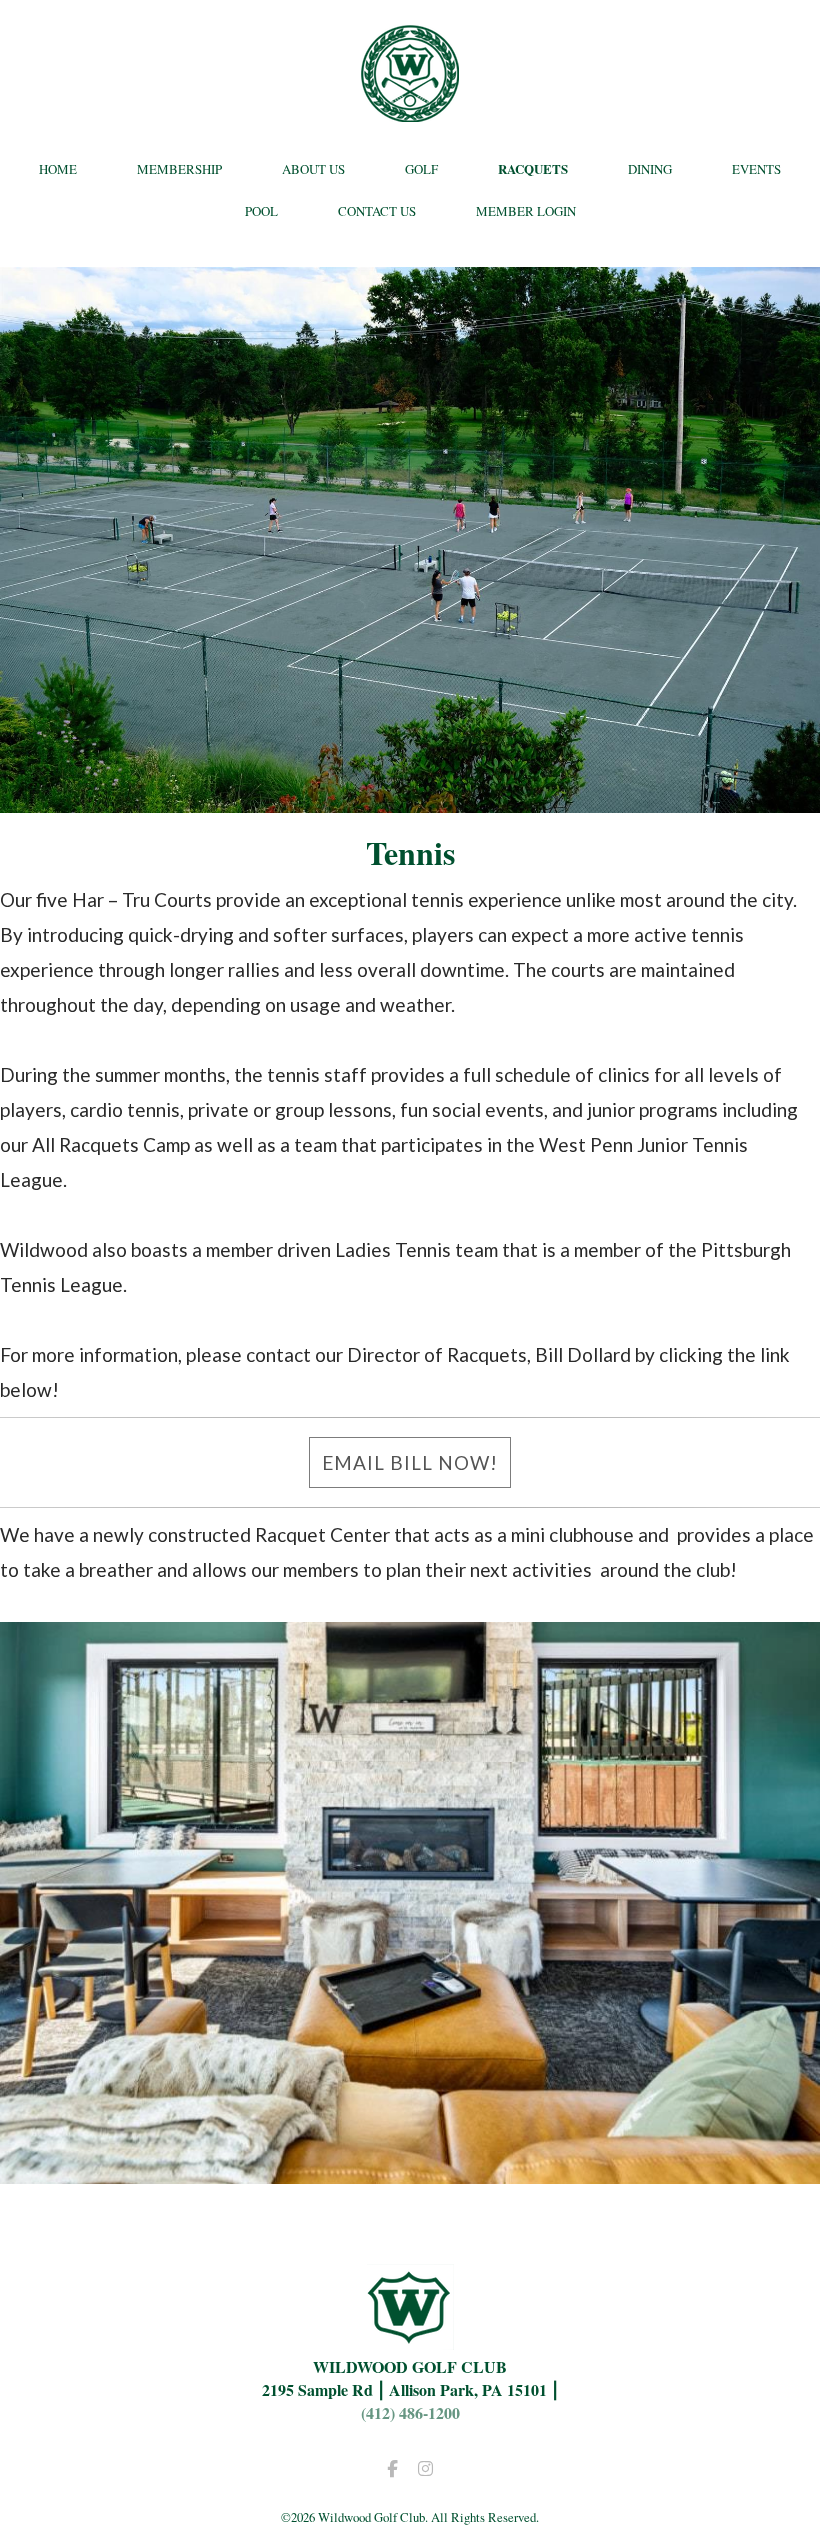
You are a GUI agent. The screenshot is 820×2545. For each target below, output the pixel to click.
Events (756, 169)
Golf (421, 169)
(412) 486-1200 (410, 2412)
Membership (179, 169)
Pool (261, 211)
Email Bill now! (410, 1462)
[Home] (410, 73)
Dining (650, 169)
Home (58, 169)
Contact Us (377, 211)
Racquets (533, 168)
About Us (313, 169)
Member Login (526, 211)
